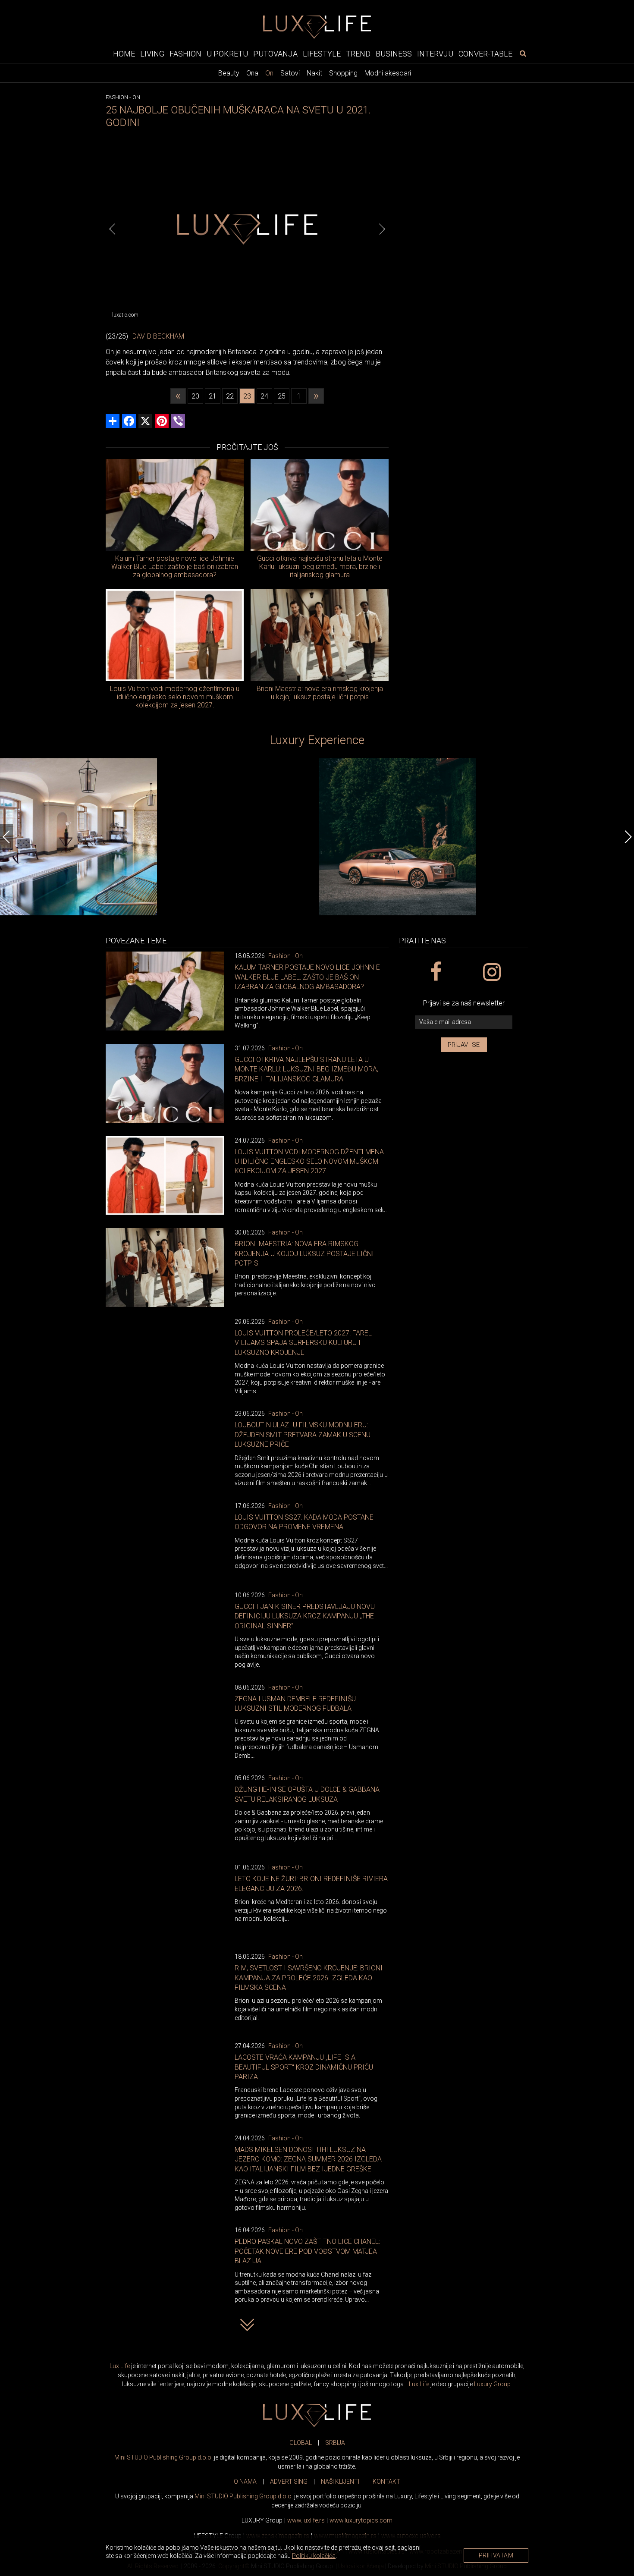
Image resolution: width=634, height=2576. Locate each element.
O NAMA (245, 2482)
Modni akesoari (388, 73)
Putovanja (275, 53)
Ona (252, 73)
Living (152, 53)
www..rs (306, 2520)
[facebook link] (435, 972)
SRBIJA (335, 2443)
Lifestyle (322, 53)
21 (213, 396)
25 (282, 396)
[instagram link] (491, 972)
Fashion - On (286, 956)
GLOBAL (301, 2443)
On (269, 73)
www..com (361, 2520)
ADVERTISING (289, 2482)
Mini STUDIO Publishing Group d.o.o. (163, 2457)
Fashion (185, 53)
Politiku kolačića (314, 2556)
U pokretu (227, 53)
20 (195, 396)
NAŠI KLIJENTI (340, 2482)
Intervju (435, 53)
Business (394, 53)
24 (264, 396)
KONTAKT (386, 2482)
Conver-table (485, 53)
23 (247, 396)
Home (124, 53)
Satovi (290, 73)
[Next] (382, 229)
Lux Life (120, 2366)
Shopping (343, 73)
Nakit (314, 73)
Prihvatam (496, 2555)
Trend (358, 53)
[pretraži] (523, 53)
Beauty (229, 73)
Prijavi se (464, 1045)
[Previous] (112, 229)
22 (230, 396)
